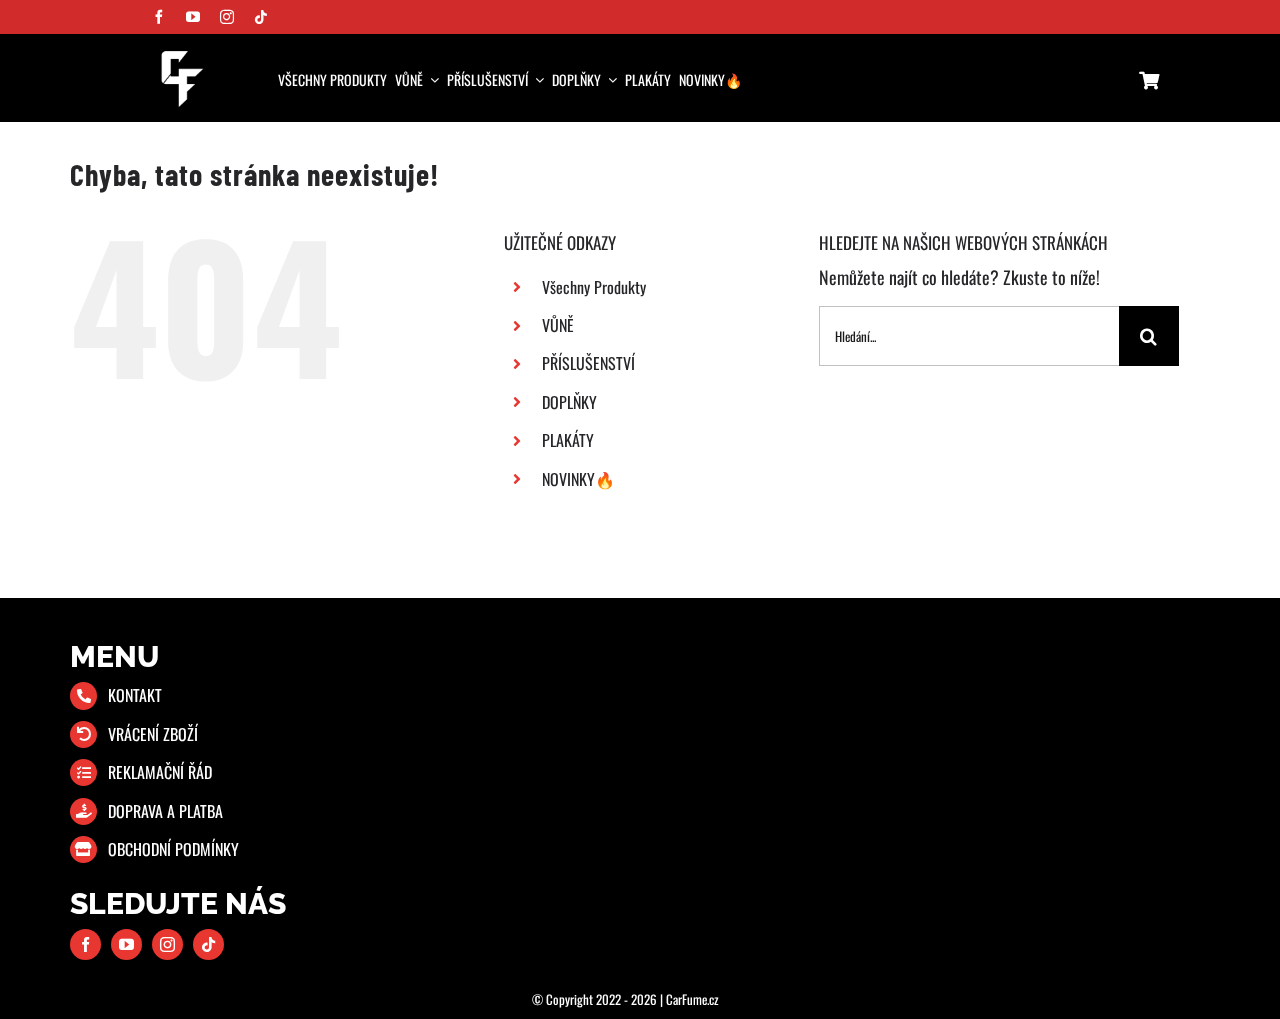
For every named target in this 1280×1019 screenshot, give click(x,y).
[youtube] (193, 17)
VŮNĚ (558, 325)
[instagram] (227, 17)
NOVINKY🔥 (578, 479)
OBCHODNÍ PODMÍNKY (173, 849)
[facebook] (159, 17)
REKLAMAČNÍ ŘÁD (160, 772)
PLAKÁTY (568, 440)
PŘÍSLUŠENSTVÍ (588, 363)
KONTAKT (135, 695)
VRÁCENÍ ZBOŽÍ (153, 734)
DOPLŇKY (569, 402)
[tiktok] (261, 17)
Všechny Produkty (594, 287)
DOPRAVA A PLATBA (165, 811)
